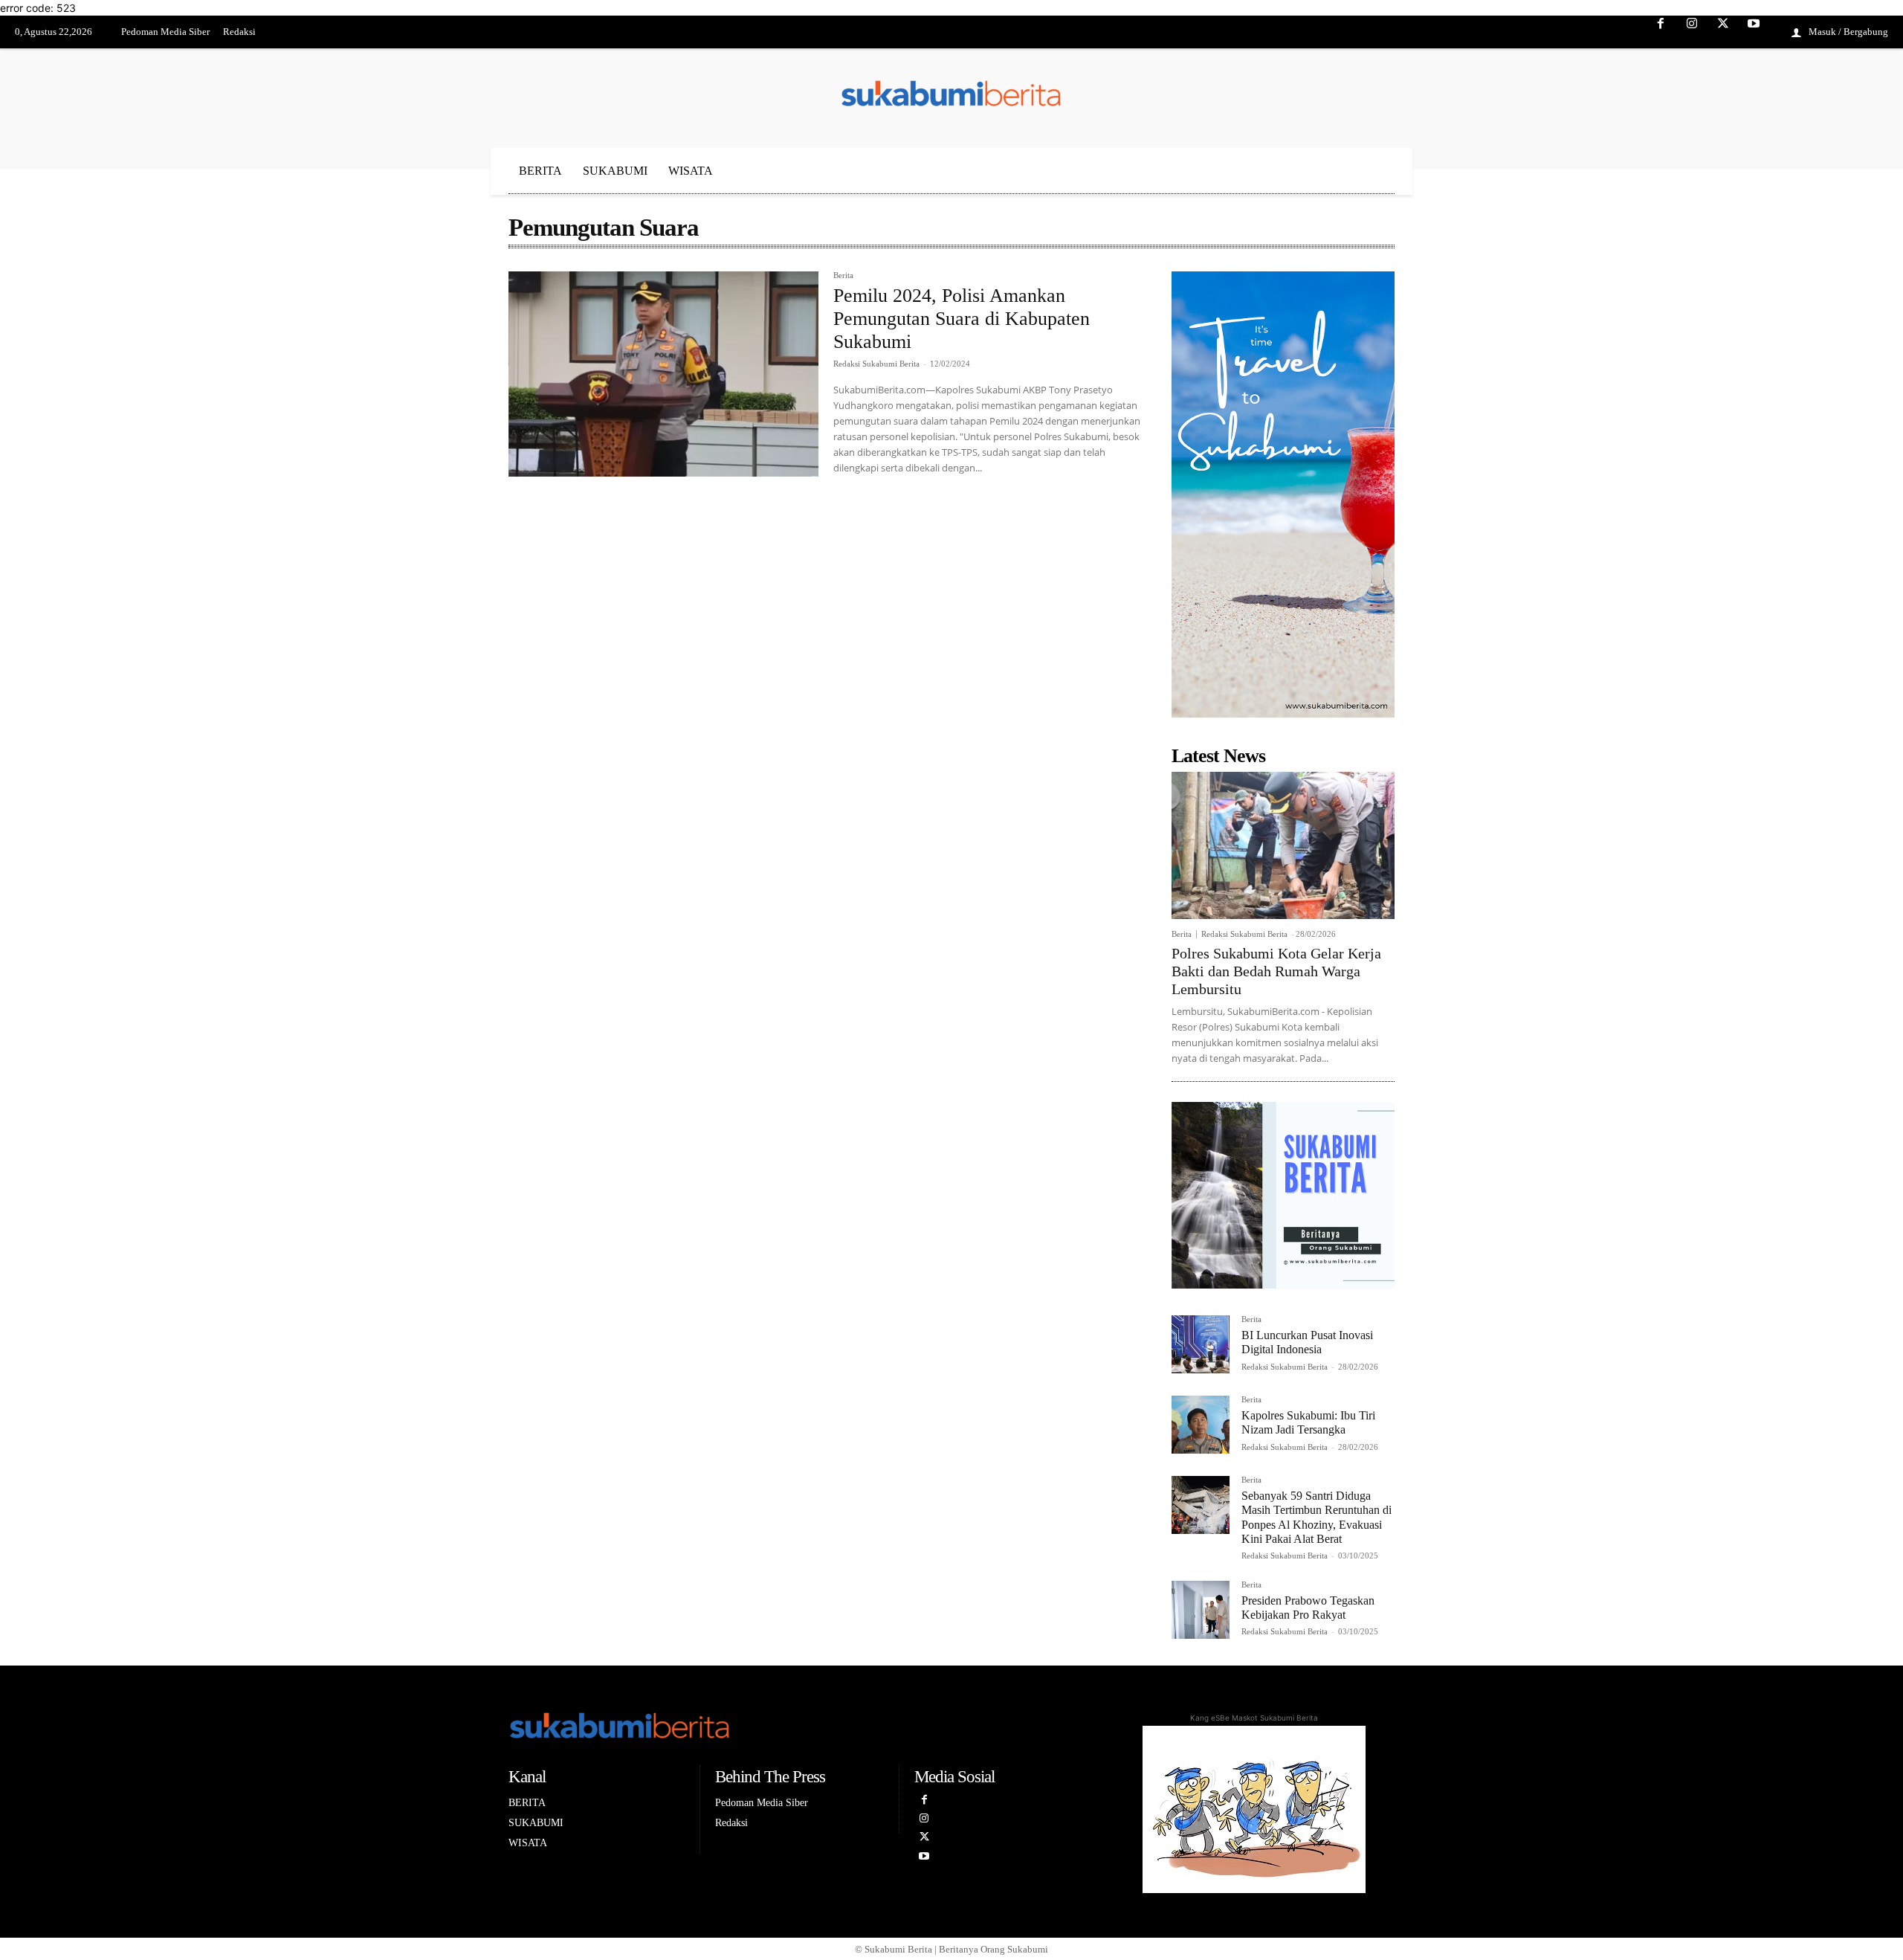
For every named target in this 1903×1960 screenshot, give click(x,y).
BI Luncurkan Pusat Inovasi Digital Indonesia (1307, 1342)
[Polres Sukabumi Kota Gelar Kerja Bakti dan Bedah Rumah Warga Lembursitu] (1283, 845)
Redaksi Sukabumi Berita (876, 364)
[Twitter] (1723, 33)
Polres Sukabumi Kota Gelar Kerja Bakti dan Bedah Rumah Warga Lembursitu (1276, 971)
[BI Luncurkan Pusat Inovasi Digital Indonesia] (1201, 1344)
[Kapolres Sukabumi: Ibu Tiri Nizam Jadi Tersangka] (1201, 1425)
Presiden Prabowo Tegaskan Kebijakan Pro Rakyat (1308, 1608)
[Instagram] (1692, 33)
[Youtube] (1754, 33)
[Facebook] (1661, 33)
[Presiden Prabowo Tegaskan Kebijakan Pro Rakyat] (1201, 1610)
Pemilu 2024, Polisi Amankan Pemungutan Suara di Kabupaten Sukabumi (962, 319)
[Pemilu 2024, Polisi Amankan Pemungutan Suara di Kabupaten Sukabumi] (663, 374)
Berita (843, 275)
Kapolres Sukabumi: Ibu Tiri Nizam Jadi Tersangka (1308, 1422)
